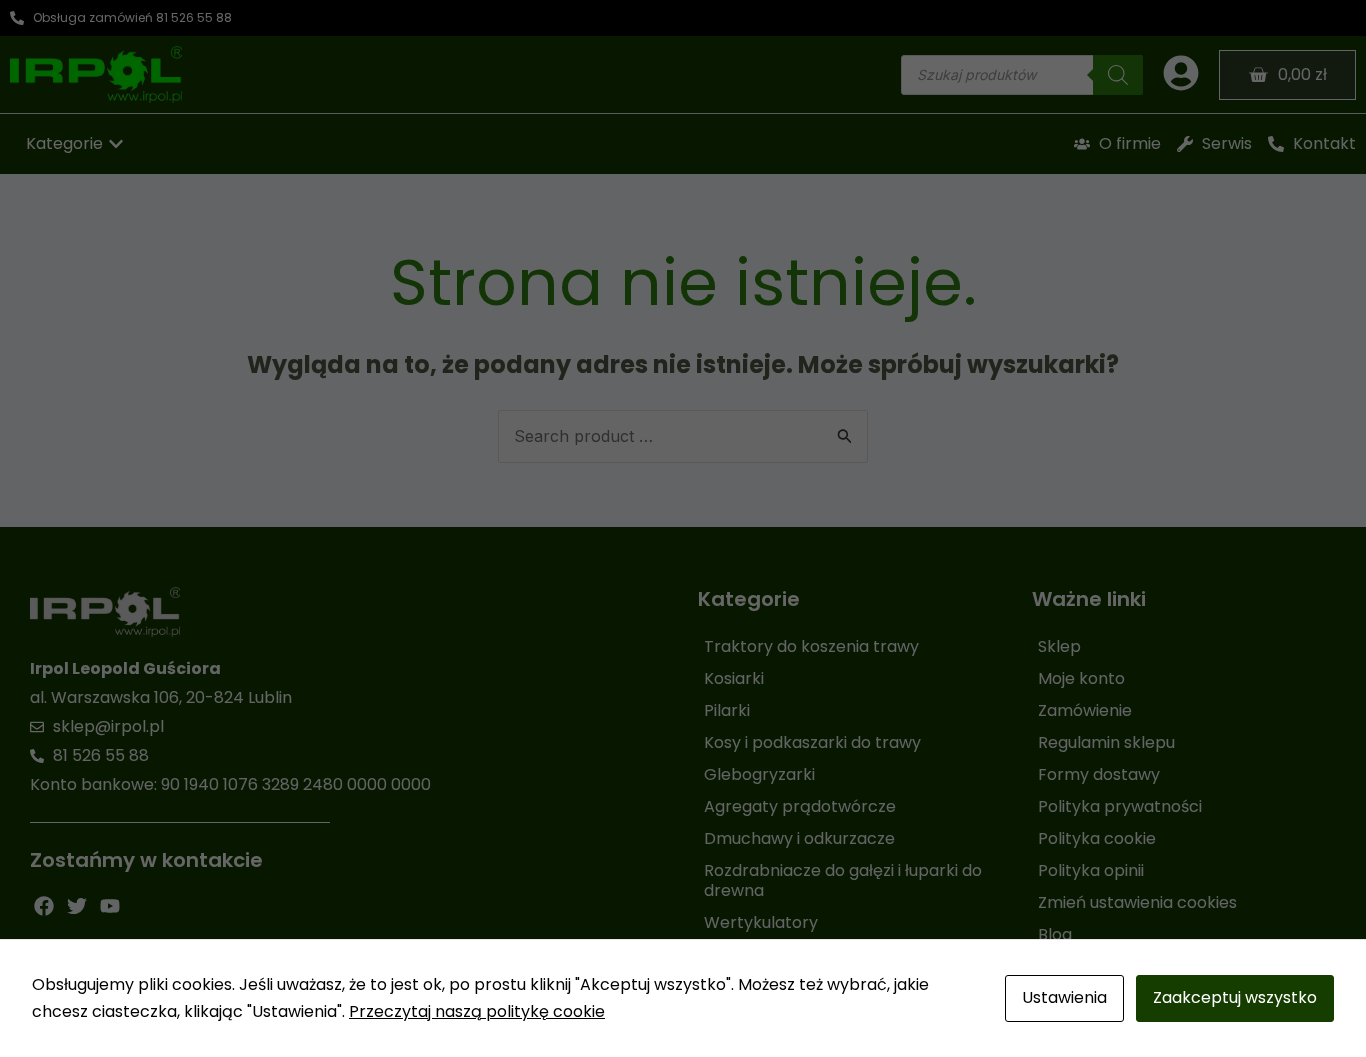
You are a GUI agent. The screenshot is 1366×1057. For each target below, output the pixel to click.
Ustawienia (1064, 997)
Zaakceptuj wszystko (1235, 997)
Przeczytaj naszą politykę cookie (477, 1011)
